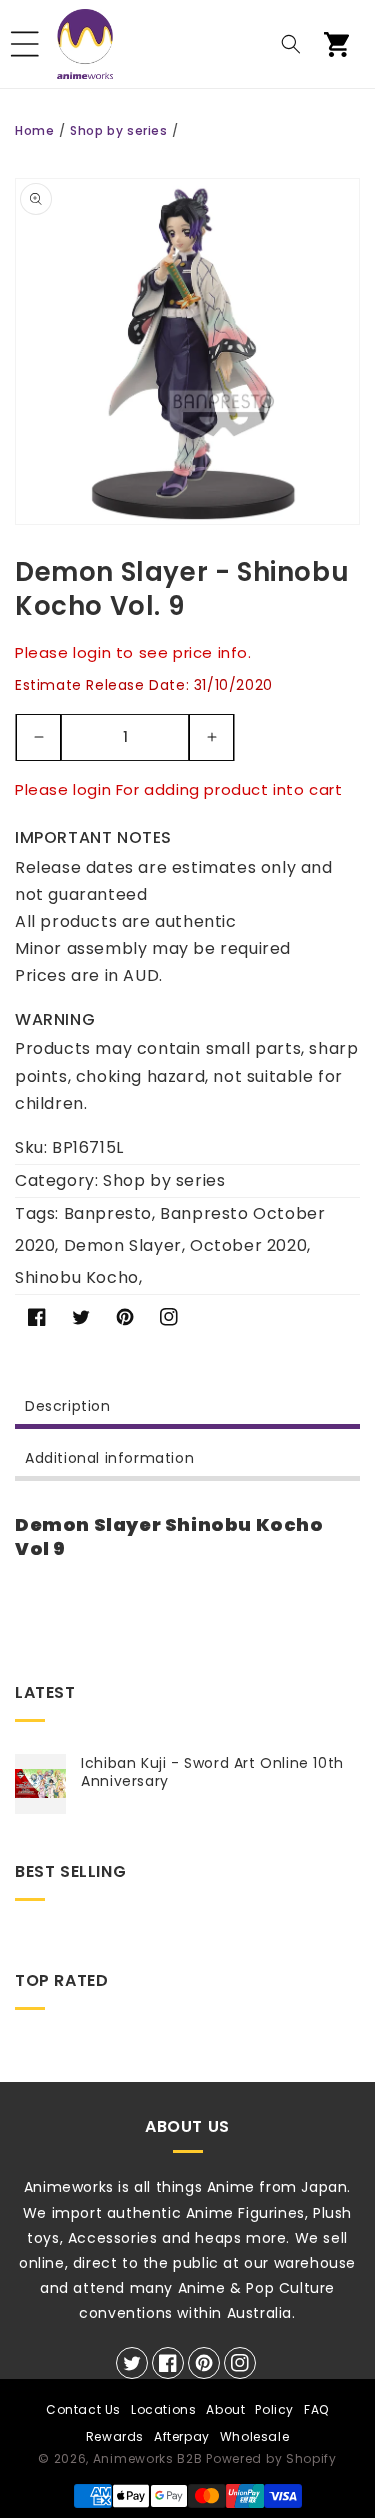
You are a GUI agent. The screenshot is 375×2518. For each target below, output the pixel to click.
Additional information (109, 1458)
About (225, 2409)
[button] (25, 44)
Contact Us (83, 2409)
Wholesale (254, 2436)
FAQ (316, 2409)
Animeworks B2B (148, 2458)
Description (68, 1406)
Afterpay (182, 2436)
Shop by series (118, 130)
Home (34, 130)
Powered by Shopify (271, 2458)
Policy (274, 2409)
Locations (163, 2409)
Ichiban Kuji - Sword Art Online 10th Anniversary (212, 1772)
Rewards (115, 2436)
